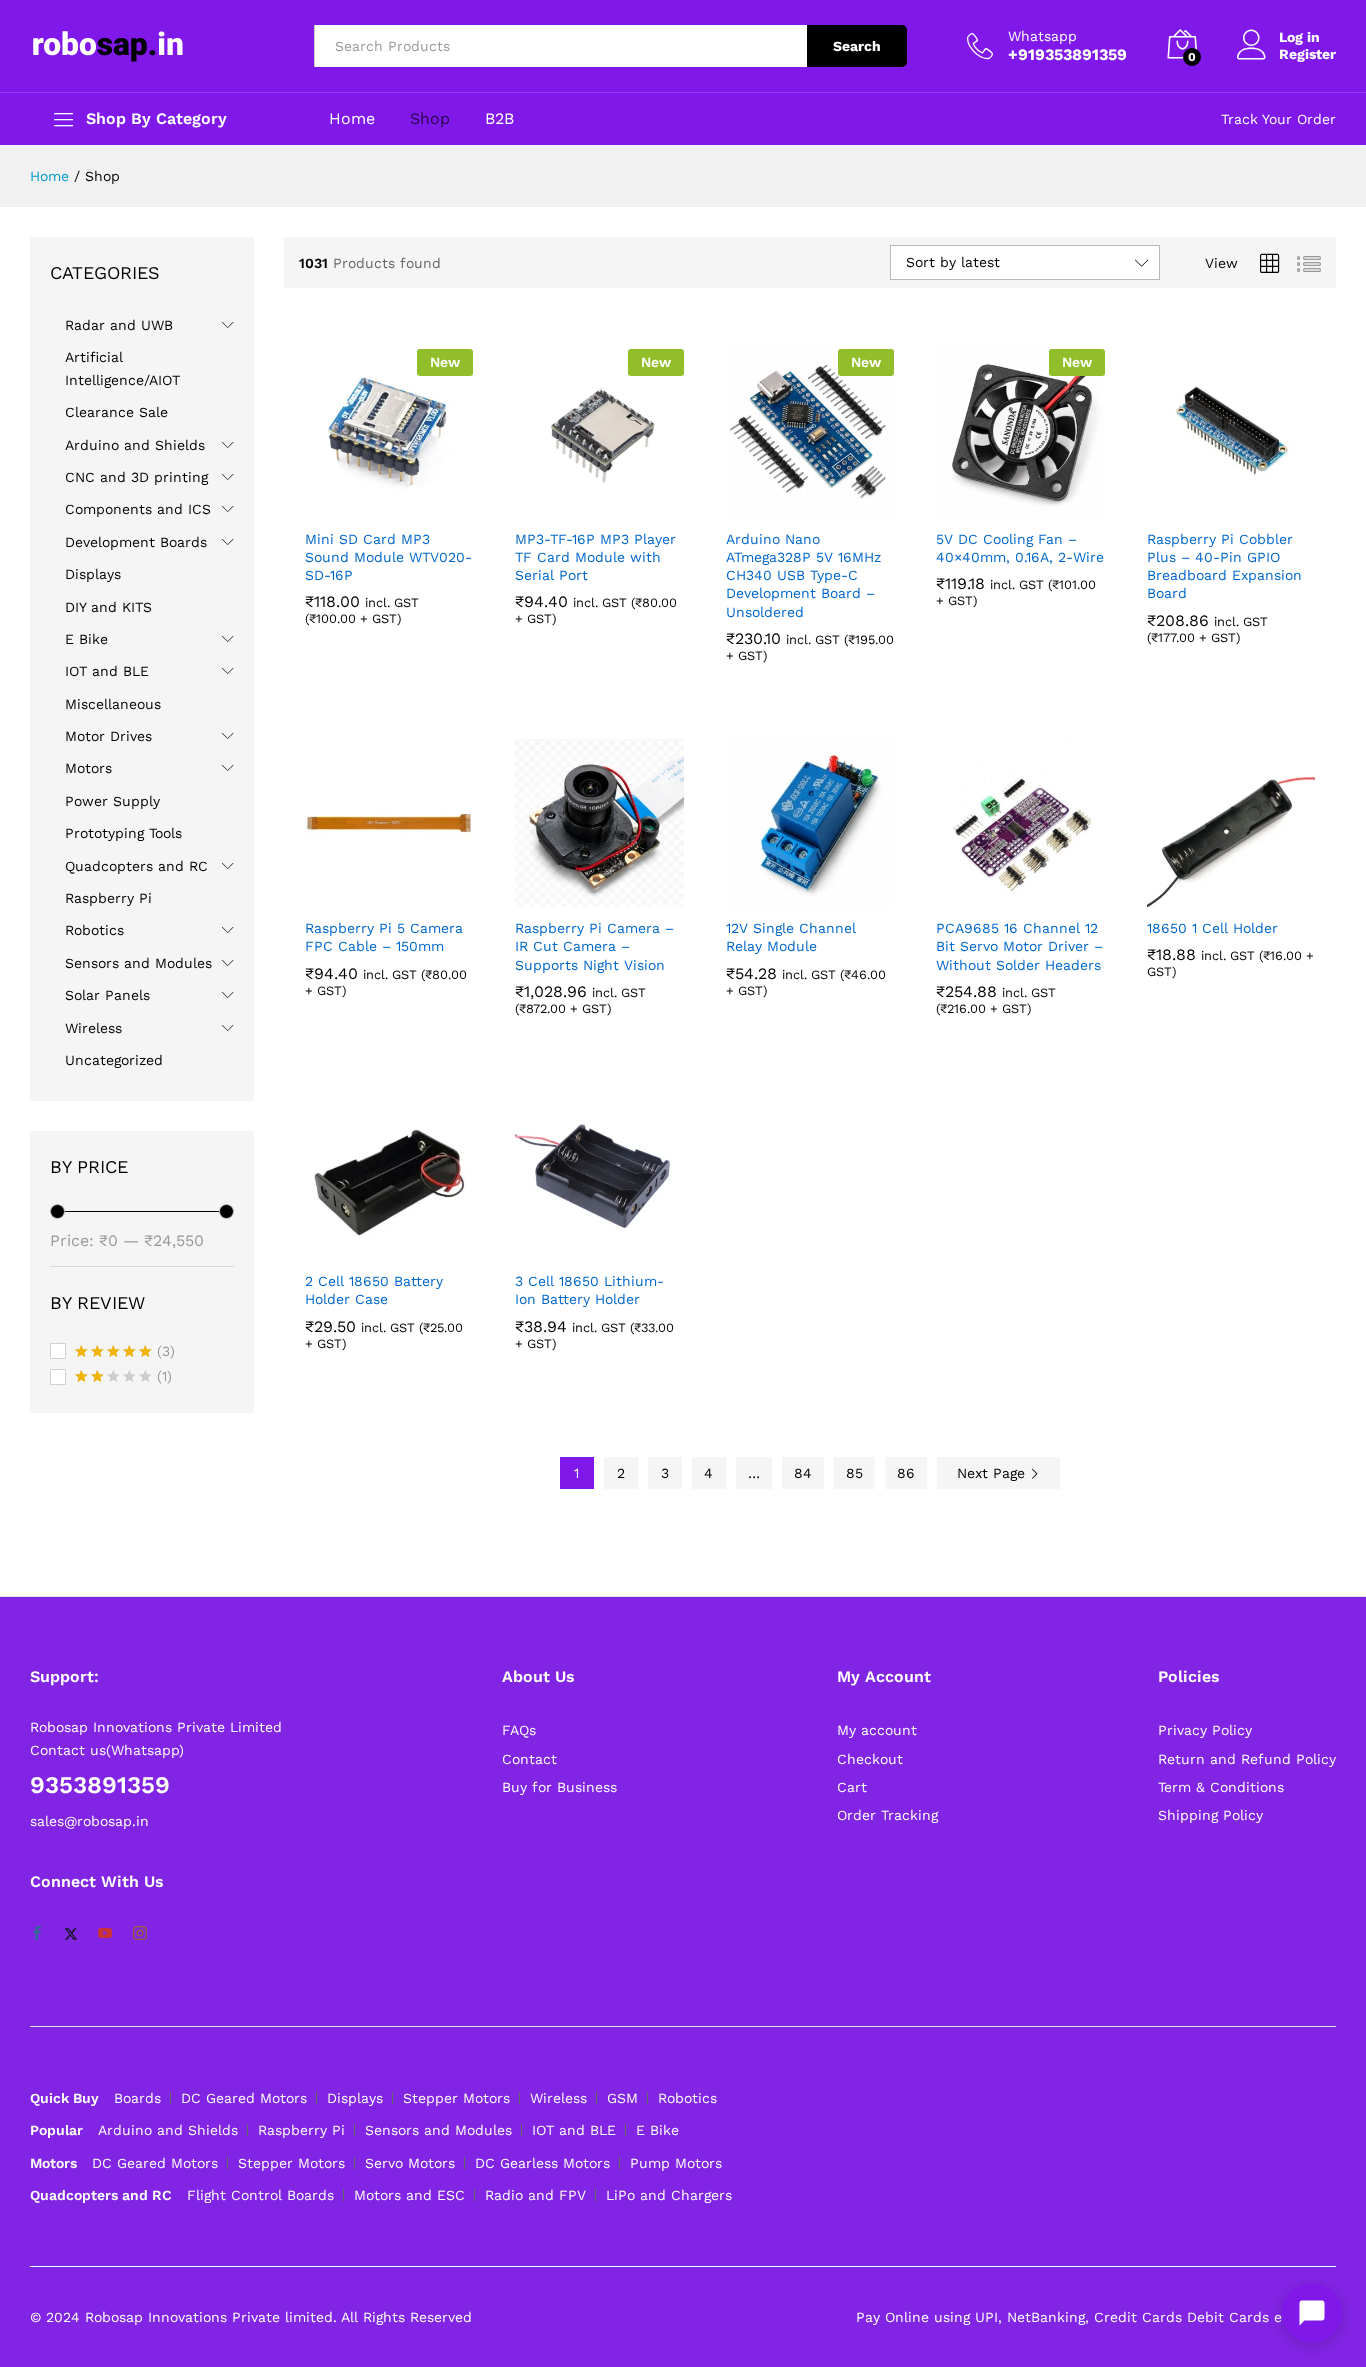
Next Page (993, 1473)
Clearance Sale (116, 412)
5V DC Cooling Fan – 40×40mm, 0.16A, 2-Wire (1020, 548)
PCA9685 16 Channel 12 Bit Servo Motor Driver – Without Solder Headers (1019, 946)
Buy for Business (559, 1787)
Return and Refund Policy (1247, 1759)
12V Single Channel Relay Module (791, 937)
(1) (123, 1378)
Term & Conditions (1221, 1787)
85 (854, 1473)
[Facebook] (37, 1934)
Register (1307, 54)
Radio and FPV (535, 2195)
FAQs (519, 1730)
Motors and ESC (409, 2195)
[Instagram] (140, 1934)
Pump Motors (676, 2163)
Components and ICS (138, 509)
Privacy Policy (1205, 1730)
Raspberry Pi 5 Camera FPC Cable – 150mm (384, 937)
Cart (852, 1787)
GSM (622, 2098)
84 (803, 1473)
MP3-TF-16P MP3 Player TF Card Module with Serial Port (595, 557)
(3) (125, 1353)
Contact (529, 1759)
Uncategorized (114, 1060)
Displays (93, 574)
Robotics (94, 930)
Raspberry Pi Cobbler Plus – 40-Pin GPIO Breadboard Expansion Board (1224, 566)
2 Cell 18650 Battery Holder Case (374, 1290)
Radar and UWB (119, 325)
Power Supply (112, 801)
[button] (366, 506)
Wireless (93, 1028)
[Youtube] (105, 1934)
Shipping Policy (1210, 1815)
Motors (88, 768)
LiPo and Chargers (669, 2195)
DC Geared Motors (244, 2098)
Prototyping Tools (123, 833)
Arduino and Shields (135, 445)
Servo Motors (410, 2163)
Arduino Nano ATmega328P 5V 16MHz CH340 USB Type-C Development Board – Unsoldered (803, 575)
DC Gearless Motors (542, 2163)
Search (857, 46)
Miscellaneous (113, 704)
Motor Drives (108, 736)
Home (352, 119)
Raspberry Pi (108, 898)
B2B (499, 119)
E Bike (86, 639)
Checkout (870, 1759)
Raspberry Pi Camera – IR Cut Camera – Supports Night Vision (594, 946)
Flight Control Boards (260, 2195)
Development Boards (136, 542)
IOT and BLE (107, 671)
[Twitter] (71, 1934)
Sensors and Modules (138, 963)
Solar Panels (107, 995)
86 (906, 1473)
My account (877, 1730)
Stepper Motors (456, 2098)
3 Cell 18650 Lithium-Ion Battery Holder (589, 1290)
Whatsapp (1042, 36)
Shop (430, 119)
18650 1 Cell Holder (1212, 928)
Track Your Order (1278, 119)
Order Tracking (887, 1815)
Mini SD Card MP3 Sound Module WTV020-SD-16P (388, 557)
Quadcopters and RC (136, 866)
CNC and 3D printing (136, 477)
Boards (137, 2098)
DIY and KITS (108, 607)
